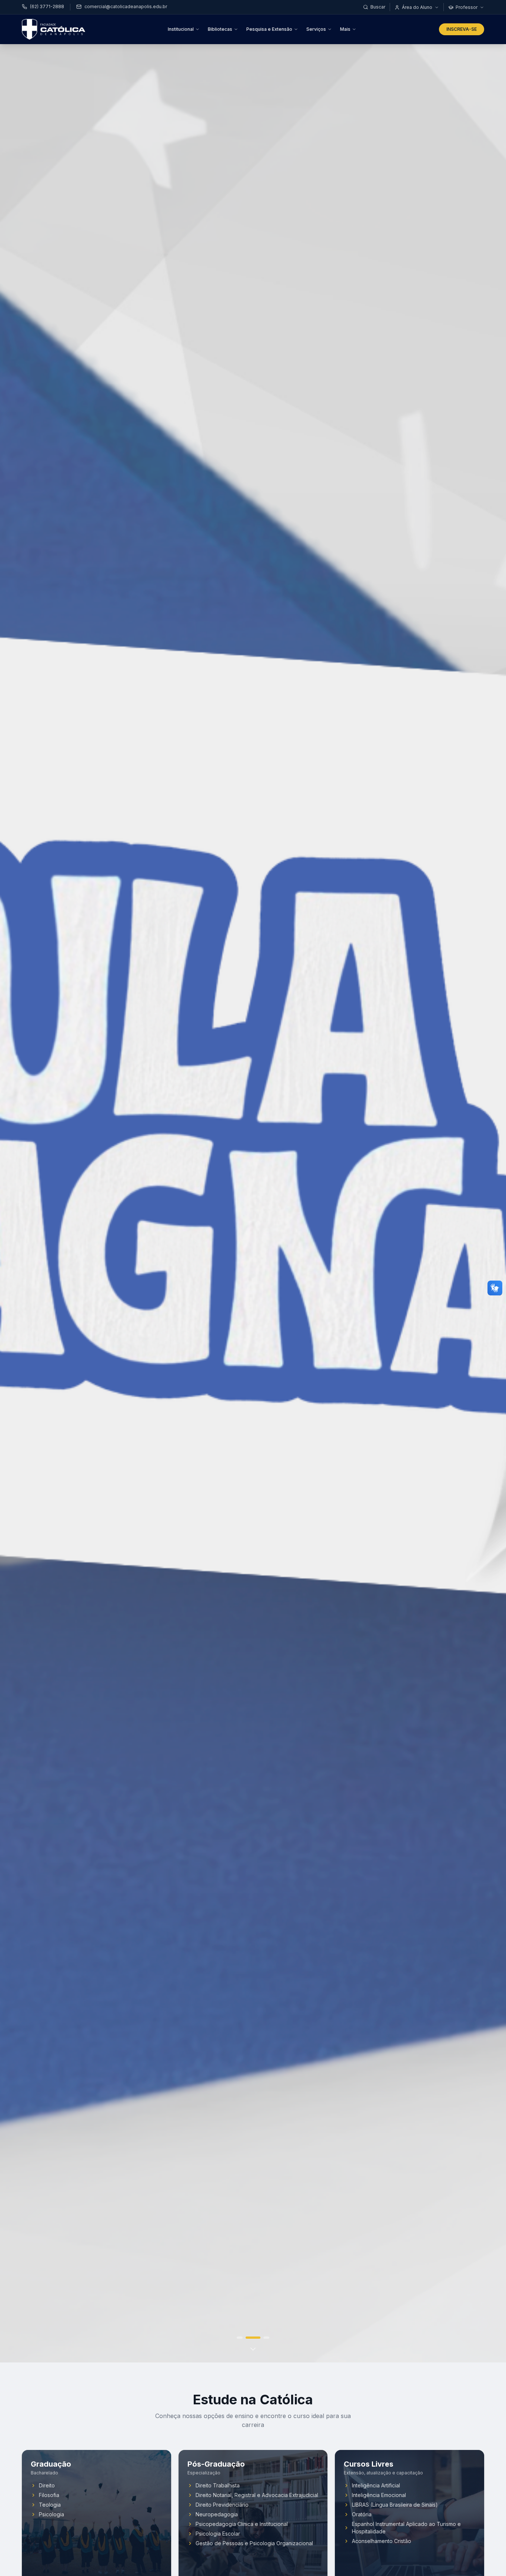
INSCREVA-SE (462, 29)
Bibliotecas (220, 29)
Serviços (316, 29)
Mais (345, 29)
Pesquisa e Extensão (269, 29)
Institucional (181, 29)
